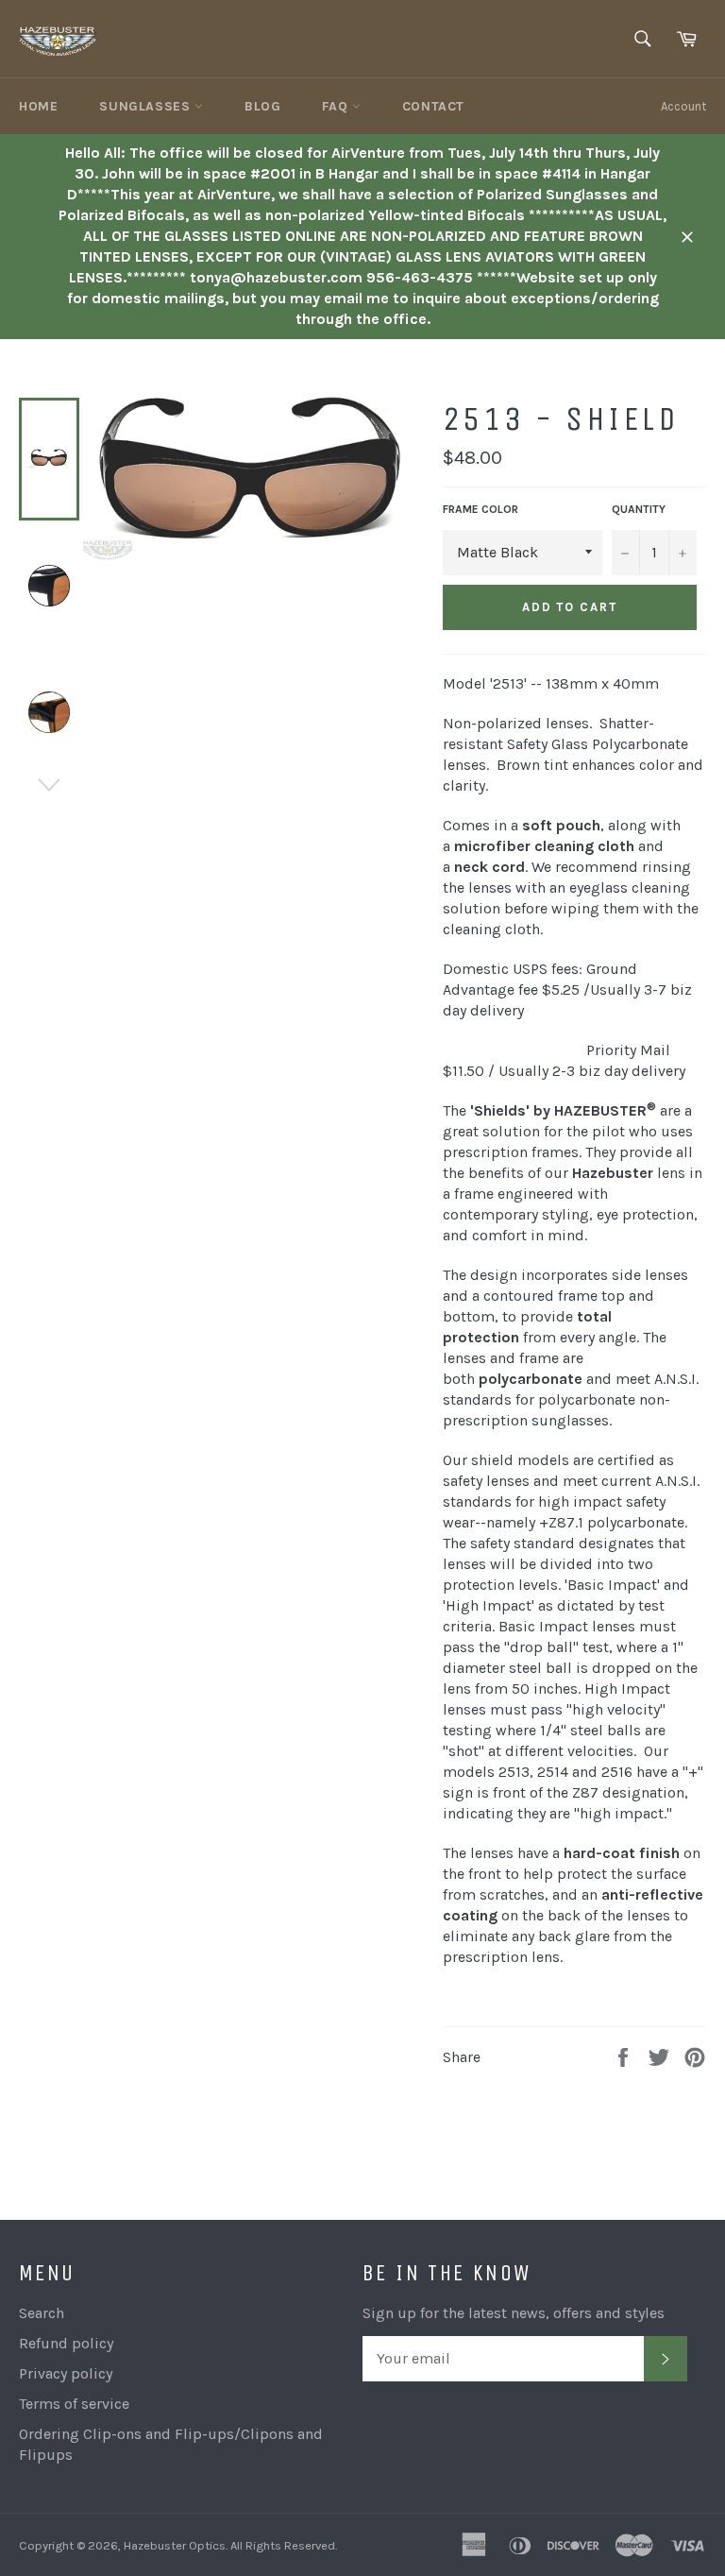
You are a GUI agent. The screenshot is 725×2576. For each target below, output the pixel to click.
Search (42, 2313)
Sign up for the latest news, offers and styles (514, 2313)
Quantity (639, 509)
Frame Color (481, 509)
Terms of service (74, 2404)
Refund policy (66, 2343)
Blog (262, 106)
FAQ (337, 106)
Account (683, 106)
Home (38, 106)
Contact (433, 106)
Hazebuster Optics (175, 2545)
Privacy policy (66, 2373)
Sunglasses (147, 106)
